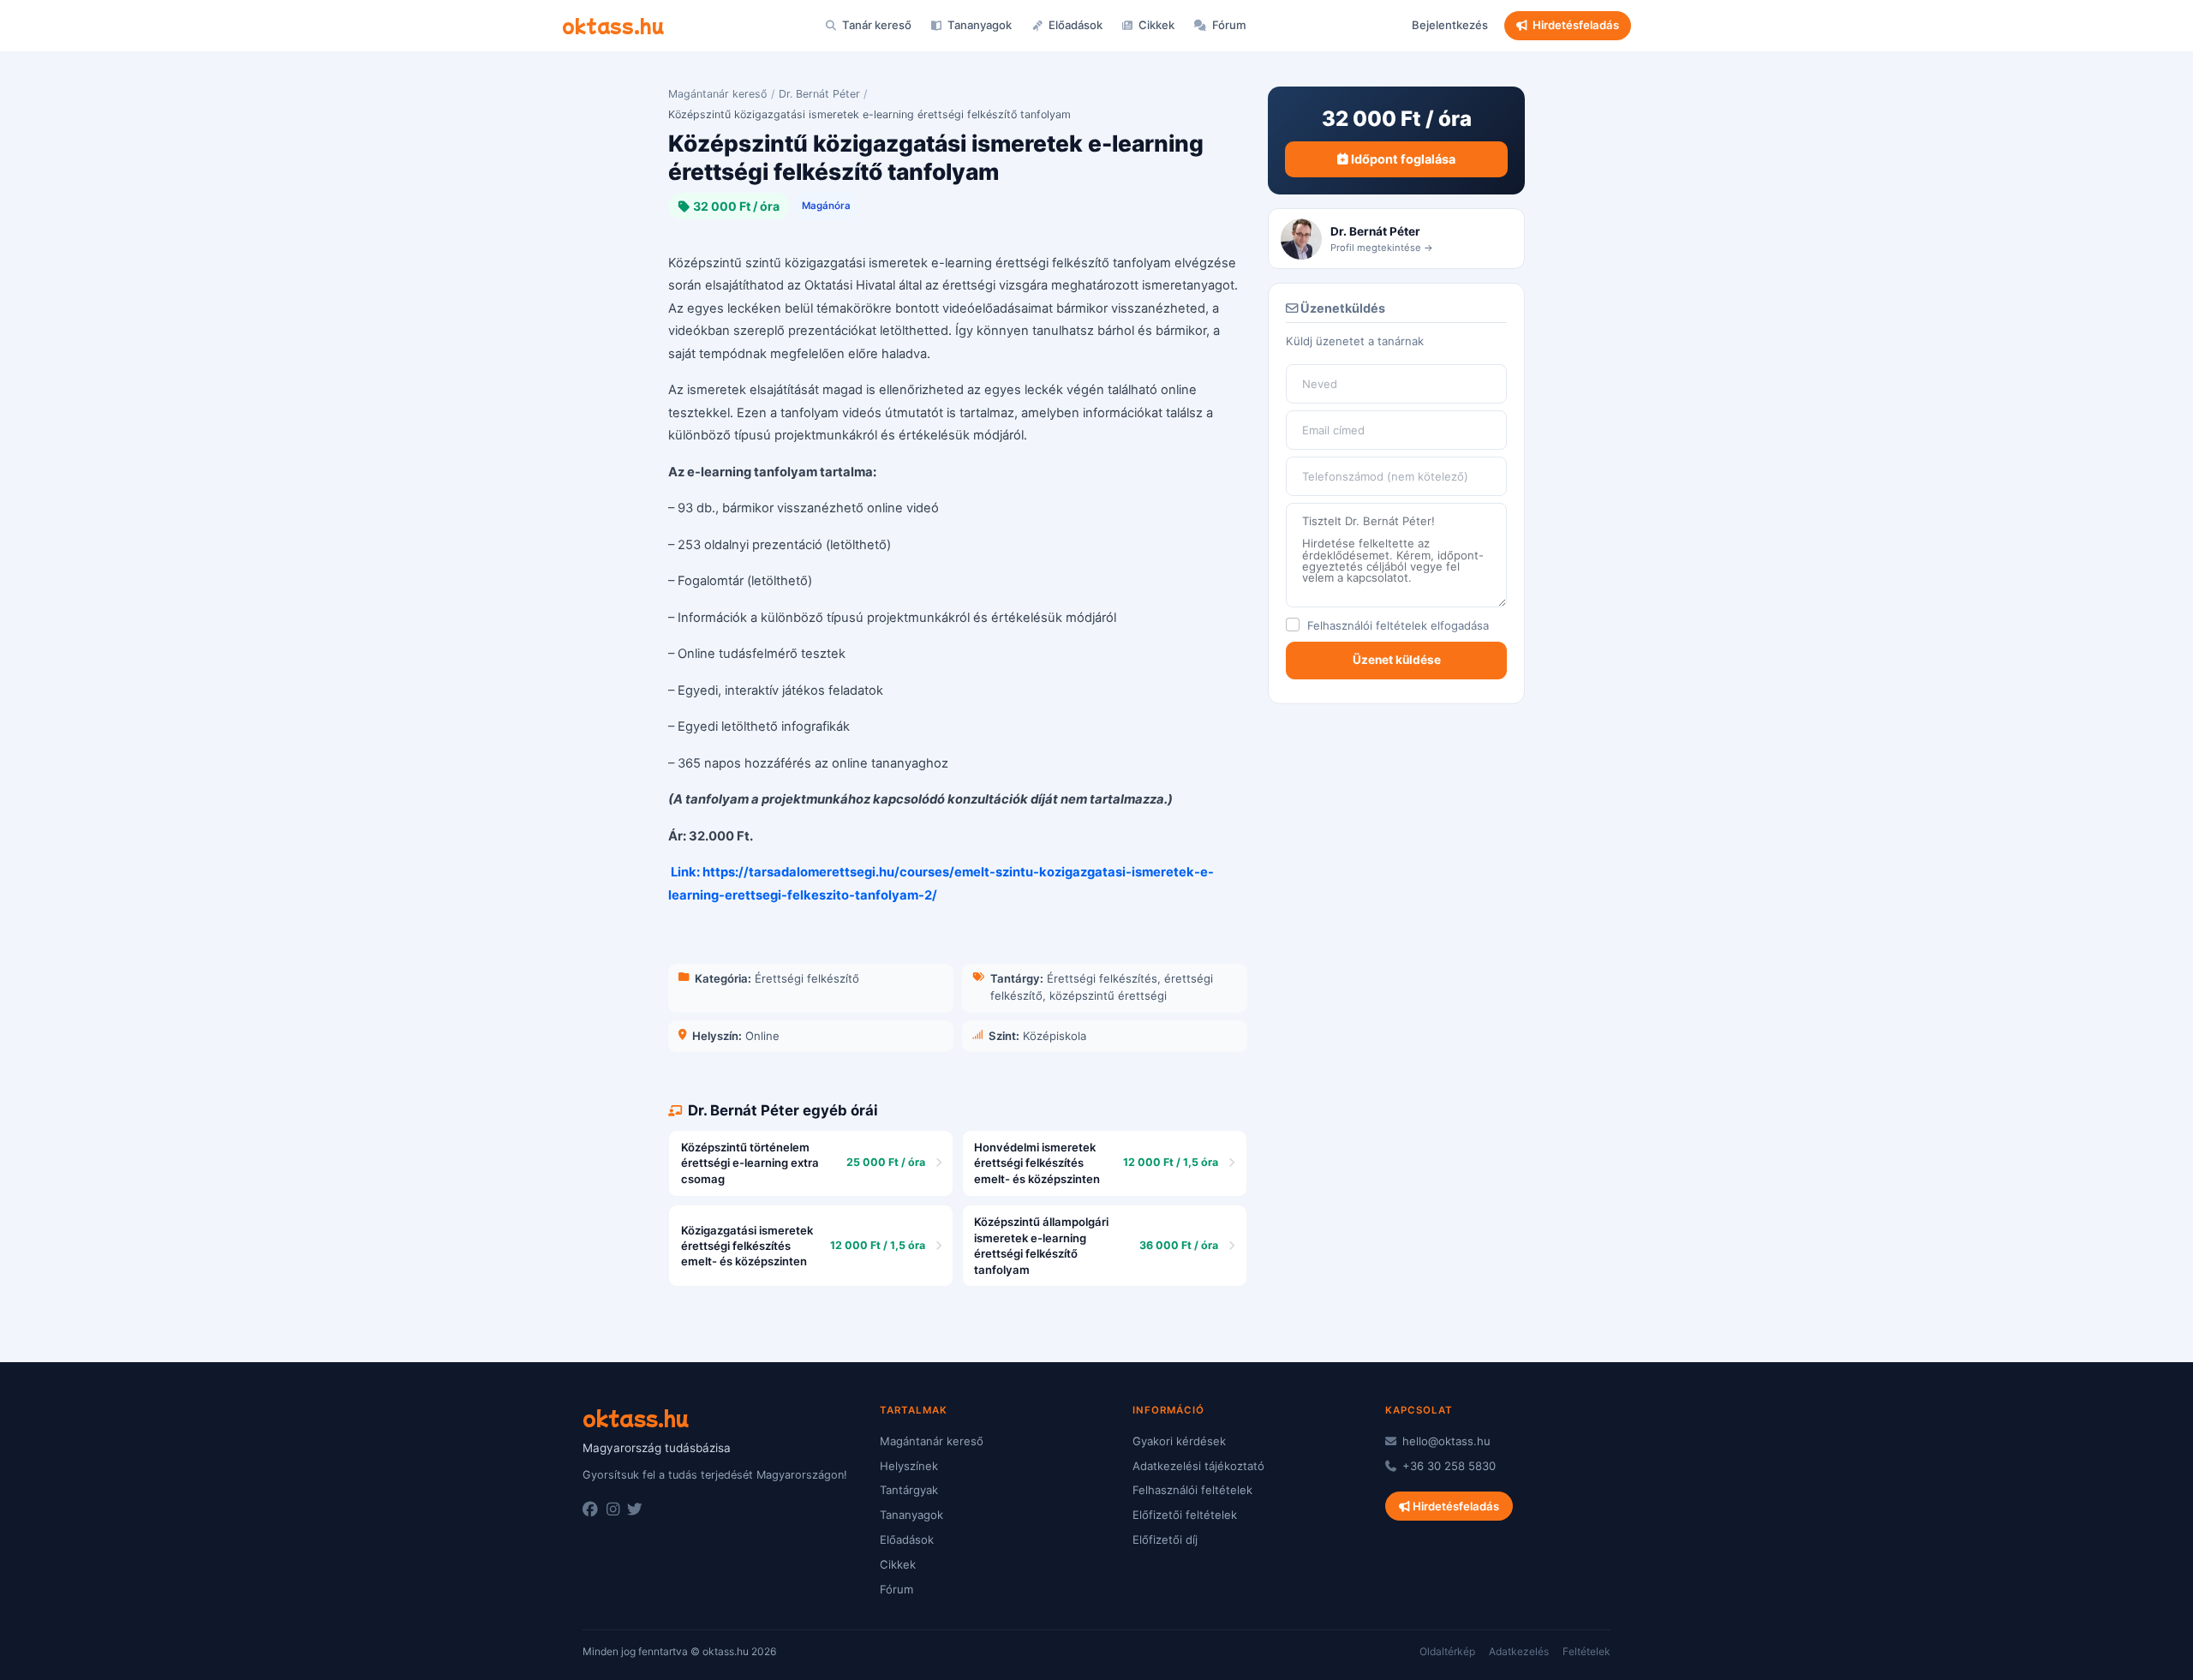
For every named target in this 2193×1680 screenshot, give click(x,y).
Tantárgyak (909, 1490)
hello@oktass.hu (1445, 1441)
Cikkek (1155, 25)
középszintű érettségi (1108, 995)
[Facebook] (590, 1510)
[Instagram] (613, 1510)
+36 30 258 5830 (1447, 1466)
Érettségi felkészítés (1102, 978)
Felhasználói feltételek (1367, 625)
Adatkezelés (1519, 1651)
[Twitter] (635, 1510)
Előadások (1074, 25)
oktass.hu (613, 25)
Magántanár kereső (717, 94)
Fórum (1228, 25)
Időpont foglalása (1402, 159)
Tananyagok (978, 25)
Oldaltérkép (1447, 1651)
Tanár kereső (875, 25)
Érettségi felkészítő (807, 978)
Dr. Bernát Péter (819, 94)
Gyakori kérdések (1179, 1441)
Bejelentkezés (1450, 25)
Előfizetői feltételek (1185, 1515)
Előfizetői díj (1165, 1540)
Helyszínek (909, 1466)
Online (762, 1036)
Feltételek (1586, 1651)
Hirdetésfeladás (1576, 25)
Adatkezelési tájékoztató (1198, 1466)
